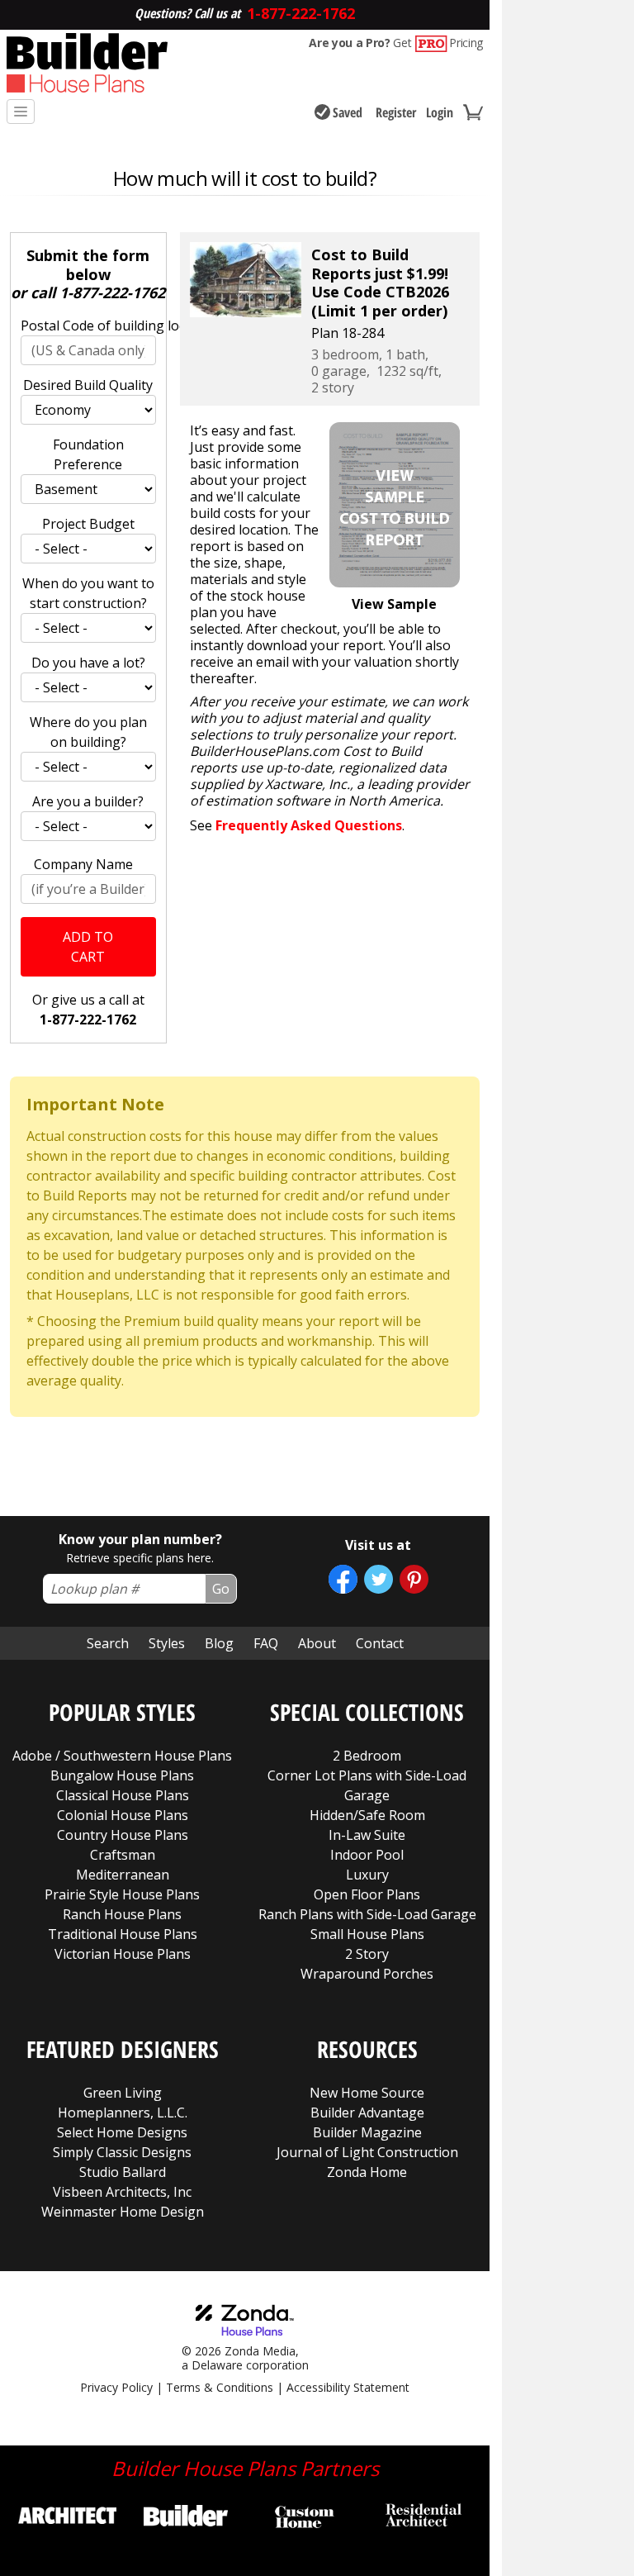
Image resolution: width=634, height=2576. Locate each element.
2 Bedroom (367, 1756)
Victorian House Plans (123, 1954)
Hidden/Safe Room (367, 1815)
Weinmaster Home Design (123, 2212)
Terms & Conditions (220, 2387)
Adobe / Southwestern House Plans (122, 1756)
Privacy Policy (116, 2387)
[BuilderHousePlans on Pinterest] (414, 1579)
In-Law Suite (367, 1835)
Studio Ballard (123, 2172)
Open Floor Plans (367, 1894)
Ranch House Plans (122, 1914)
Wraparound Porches (367, 1974)
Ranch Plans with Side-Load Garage (367, 1914)
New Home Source (367, 2093)
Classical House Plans (123, 1795)
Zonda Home (367, 2172)
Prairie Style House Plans (122, 1894)
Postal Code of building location (88, 326)
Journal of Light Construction (367, 2152)
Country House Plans (123, 1835)
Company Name (83, 864)
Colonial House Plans (123, 1815)
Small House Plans (367, 1934)
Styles (167, 1643)
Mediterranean (123, 1875)
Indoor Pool (367, 1855)
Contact (380, 1643)
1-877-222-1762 (112, 292)
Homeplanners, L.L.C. (123, 2113)
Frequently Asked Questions (309, 825)
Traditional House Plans (123, 1934)
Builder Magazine (367, 2132)
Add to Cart (88, 947)
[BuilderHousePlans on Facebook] (343, 1579)
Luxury (367, 1875)
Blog (219, 1643)
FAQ (266, 1643)
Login (440, 112)
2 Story (367, 1954)
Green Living (123, 2093)
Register (396, 112)
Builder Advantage (367, 2113)
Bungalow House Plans (122, 1775)
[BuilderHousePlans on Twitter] (379, 1579)
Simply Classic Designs (122, 2152)
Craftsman (123, 1855)
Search (108, 1643)
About (317, 1643)
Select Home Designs (122, 2132)
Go (221, 1589)
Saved (348, 112)
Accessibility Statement (348, 2387)
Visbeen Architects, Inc (122, 2192)
